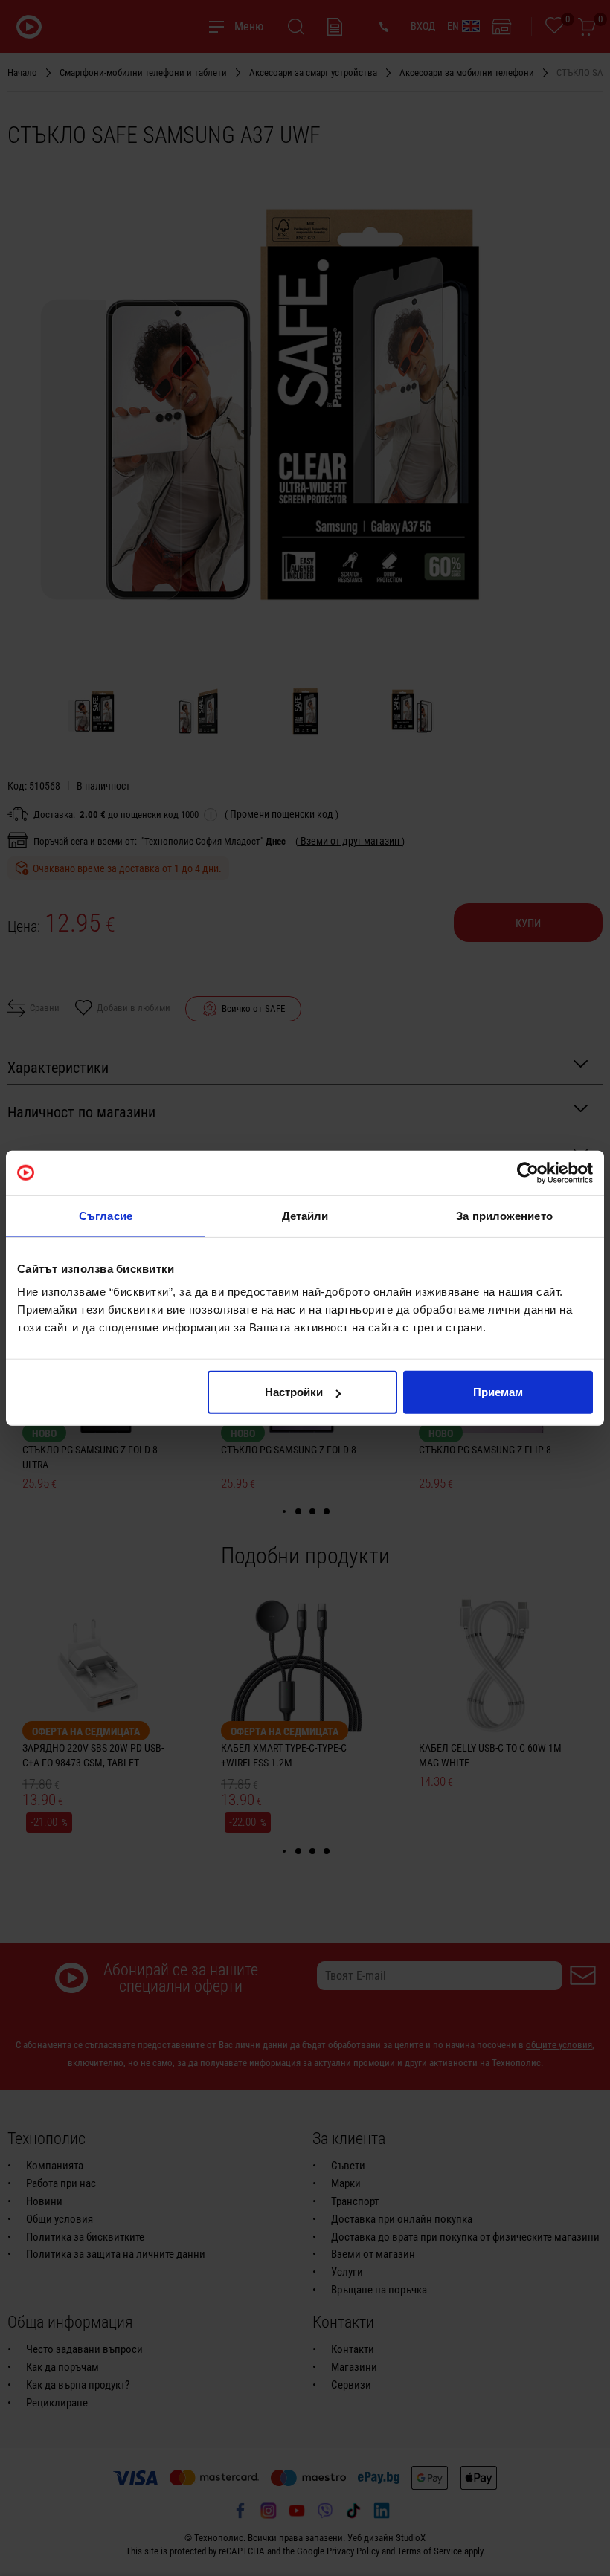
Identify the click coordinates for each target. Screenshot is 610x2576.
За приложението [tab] (504, 1215)
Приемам (498, 1392)
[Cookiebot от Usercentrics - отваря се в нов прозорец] (528, 1172)
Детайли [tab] (305, 1215)
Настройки (294, 1392)
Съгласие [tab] (106, 1215)
